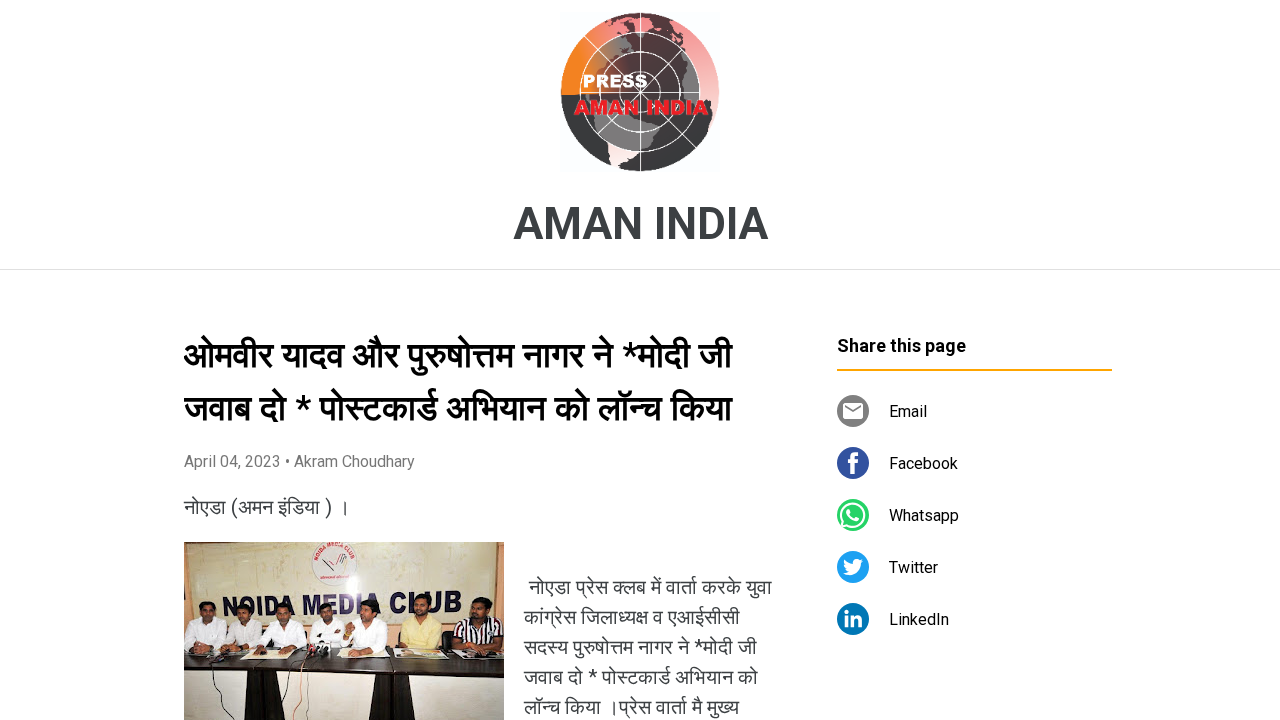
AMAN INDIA (640, 224)
